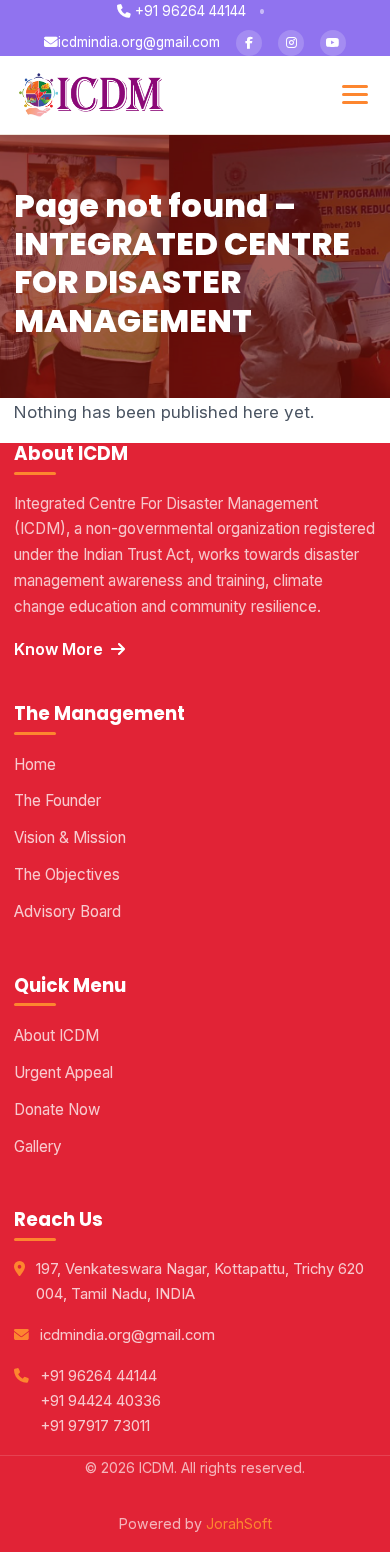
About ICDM (56, 1035)
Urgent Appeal (63, 1072)
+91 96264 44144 (188, 11)
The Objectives (67, 874)
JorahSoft (239, 1523)
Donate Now (57, 1109)
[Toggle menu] (355, 94)
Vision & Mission (70, 837)
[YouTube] (333, 43)
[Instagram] (291, 43)
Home (35, 764)
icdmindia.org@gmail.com (139, 42)
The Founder (57, 800)
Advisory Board (67, 911)
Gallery (38, 1146)
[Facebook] (249, 43)
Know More (58, 649)
